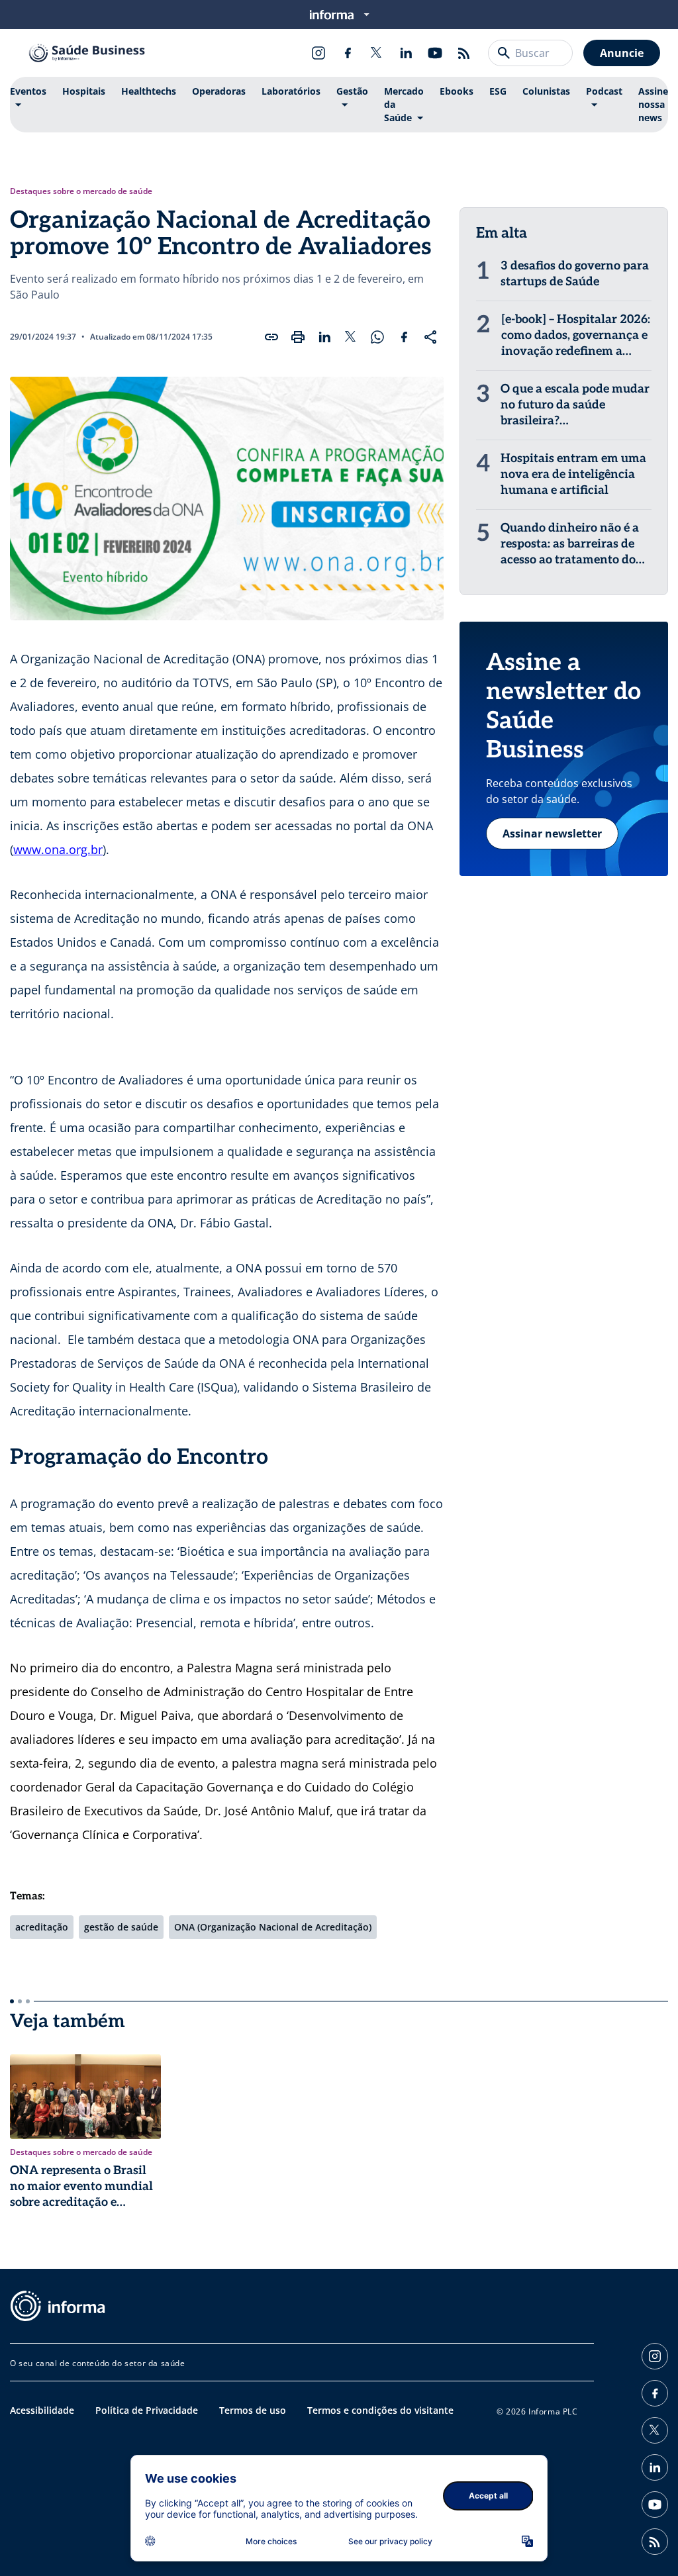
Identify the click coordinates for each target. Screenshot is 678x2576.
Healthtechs (149, 91)
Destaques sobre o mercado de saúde (81, 191)
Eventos (28, 91)
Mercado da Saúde (404, 104)
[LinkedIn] (406, 53)
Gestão (352, 91)
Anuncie (622, 53)
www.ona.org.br (58, 849)
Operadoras (219, 91)
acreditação (42, 1927)
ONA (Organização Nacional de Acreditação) (273, 1927)
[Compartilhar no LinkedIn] (324, 337)
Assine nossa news (653, 104)
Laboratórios (291, 91)
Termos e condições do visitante (380, 2410)
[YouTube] (435, 53)
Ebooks (457, 91)
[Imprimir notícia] (298, 337)
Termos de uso (253, 2410)
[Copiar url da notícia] (271, 337)
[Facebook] (348, 53)
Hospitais (84, 91)
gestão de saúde (121, 1927)
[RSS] (464, 53)
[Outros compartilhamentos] (430, 337)
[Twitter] (377, 53)
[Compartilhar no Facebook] (404, 337)
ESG (498, 91)
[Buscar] (504, 53)
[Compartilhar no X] (351, 337)
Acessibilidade (42, 2410)
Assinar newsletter (552, 834)
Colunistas (546, 91)
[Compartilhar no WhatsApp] (377, 337)
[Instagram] (318, 53)
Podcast (604, 91)
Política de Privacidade (147, 2410)
